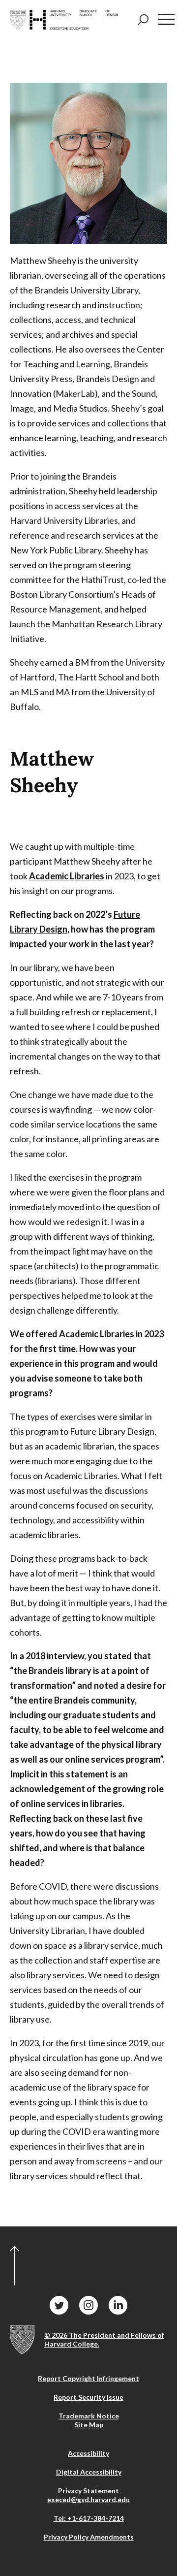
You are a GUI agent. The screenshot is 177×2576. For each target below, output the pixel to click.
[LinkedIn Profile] (118, 2305)
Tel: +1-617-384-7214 (89, 2518)
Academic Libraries (67, 876)
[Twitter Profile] (59, 2305)
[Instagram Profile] (88, 2305)
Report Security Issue (88, 2397)
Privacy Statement (88, 2491)
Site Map (89, 2425)
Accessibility (88, 2453)
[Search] (143, 20)
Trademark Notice (89, 2416)
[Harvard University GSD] (22, 2340)
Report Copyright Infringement (88, 2378)
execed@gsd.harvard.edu (88, 2499)
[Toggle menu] (166, 19)
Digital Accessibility (89, 2472)
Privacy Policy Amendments (89, 2537)
